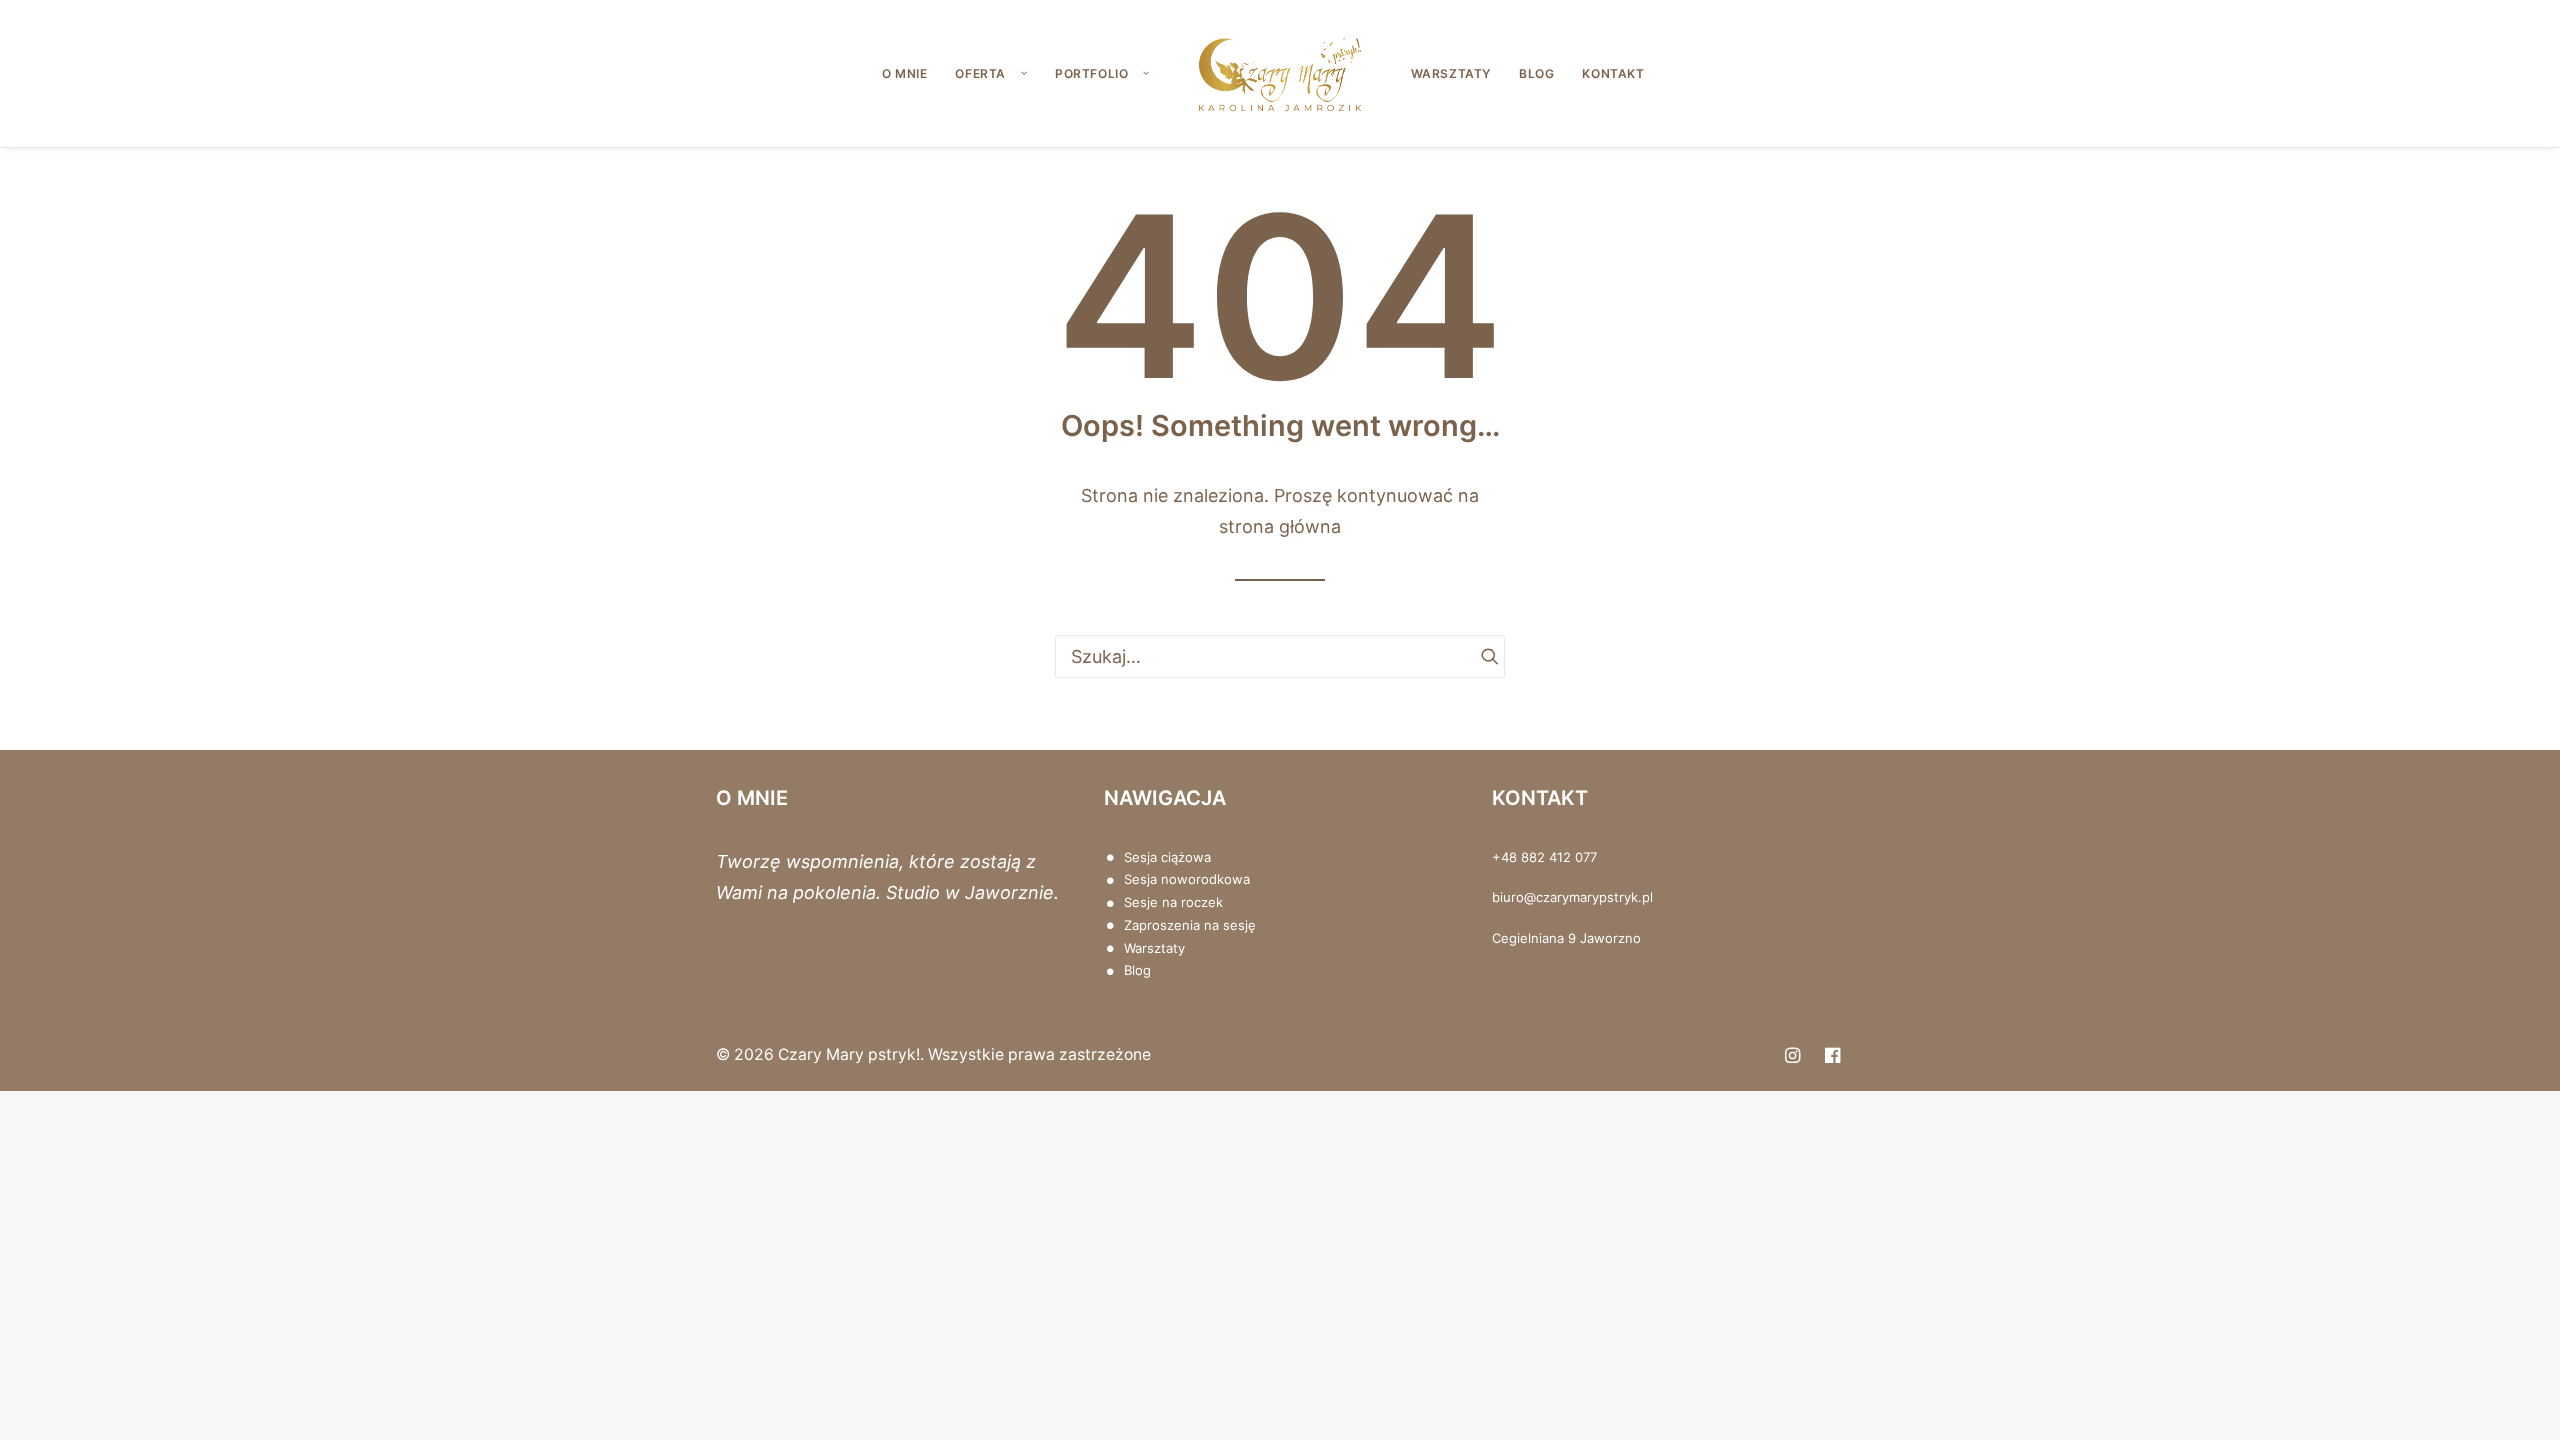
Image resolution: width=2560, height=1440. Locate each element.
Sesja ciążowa (1167, 857)
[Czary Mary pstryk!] (1279, 73)
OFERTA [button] (980, 73)
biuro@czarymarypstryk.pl (1572, 897)
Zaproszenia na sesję (1190, 925)
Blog (1137, 970)
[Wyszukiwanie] (1280, 656)
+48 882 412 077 (1544, 857)
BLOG (1536, 73)
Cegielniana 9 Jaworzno (1566, 938)
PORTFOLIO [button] (1091, 73)
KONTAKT (1613, 73)
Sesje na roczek (1173, 902)
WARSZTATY (1451, 73)
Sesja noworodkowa (1187, 879)
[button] (1481, 656)
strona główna (1280, 526)
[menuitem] (905, 73)
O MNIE (905, 73)
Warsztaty (1154, 948)
